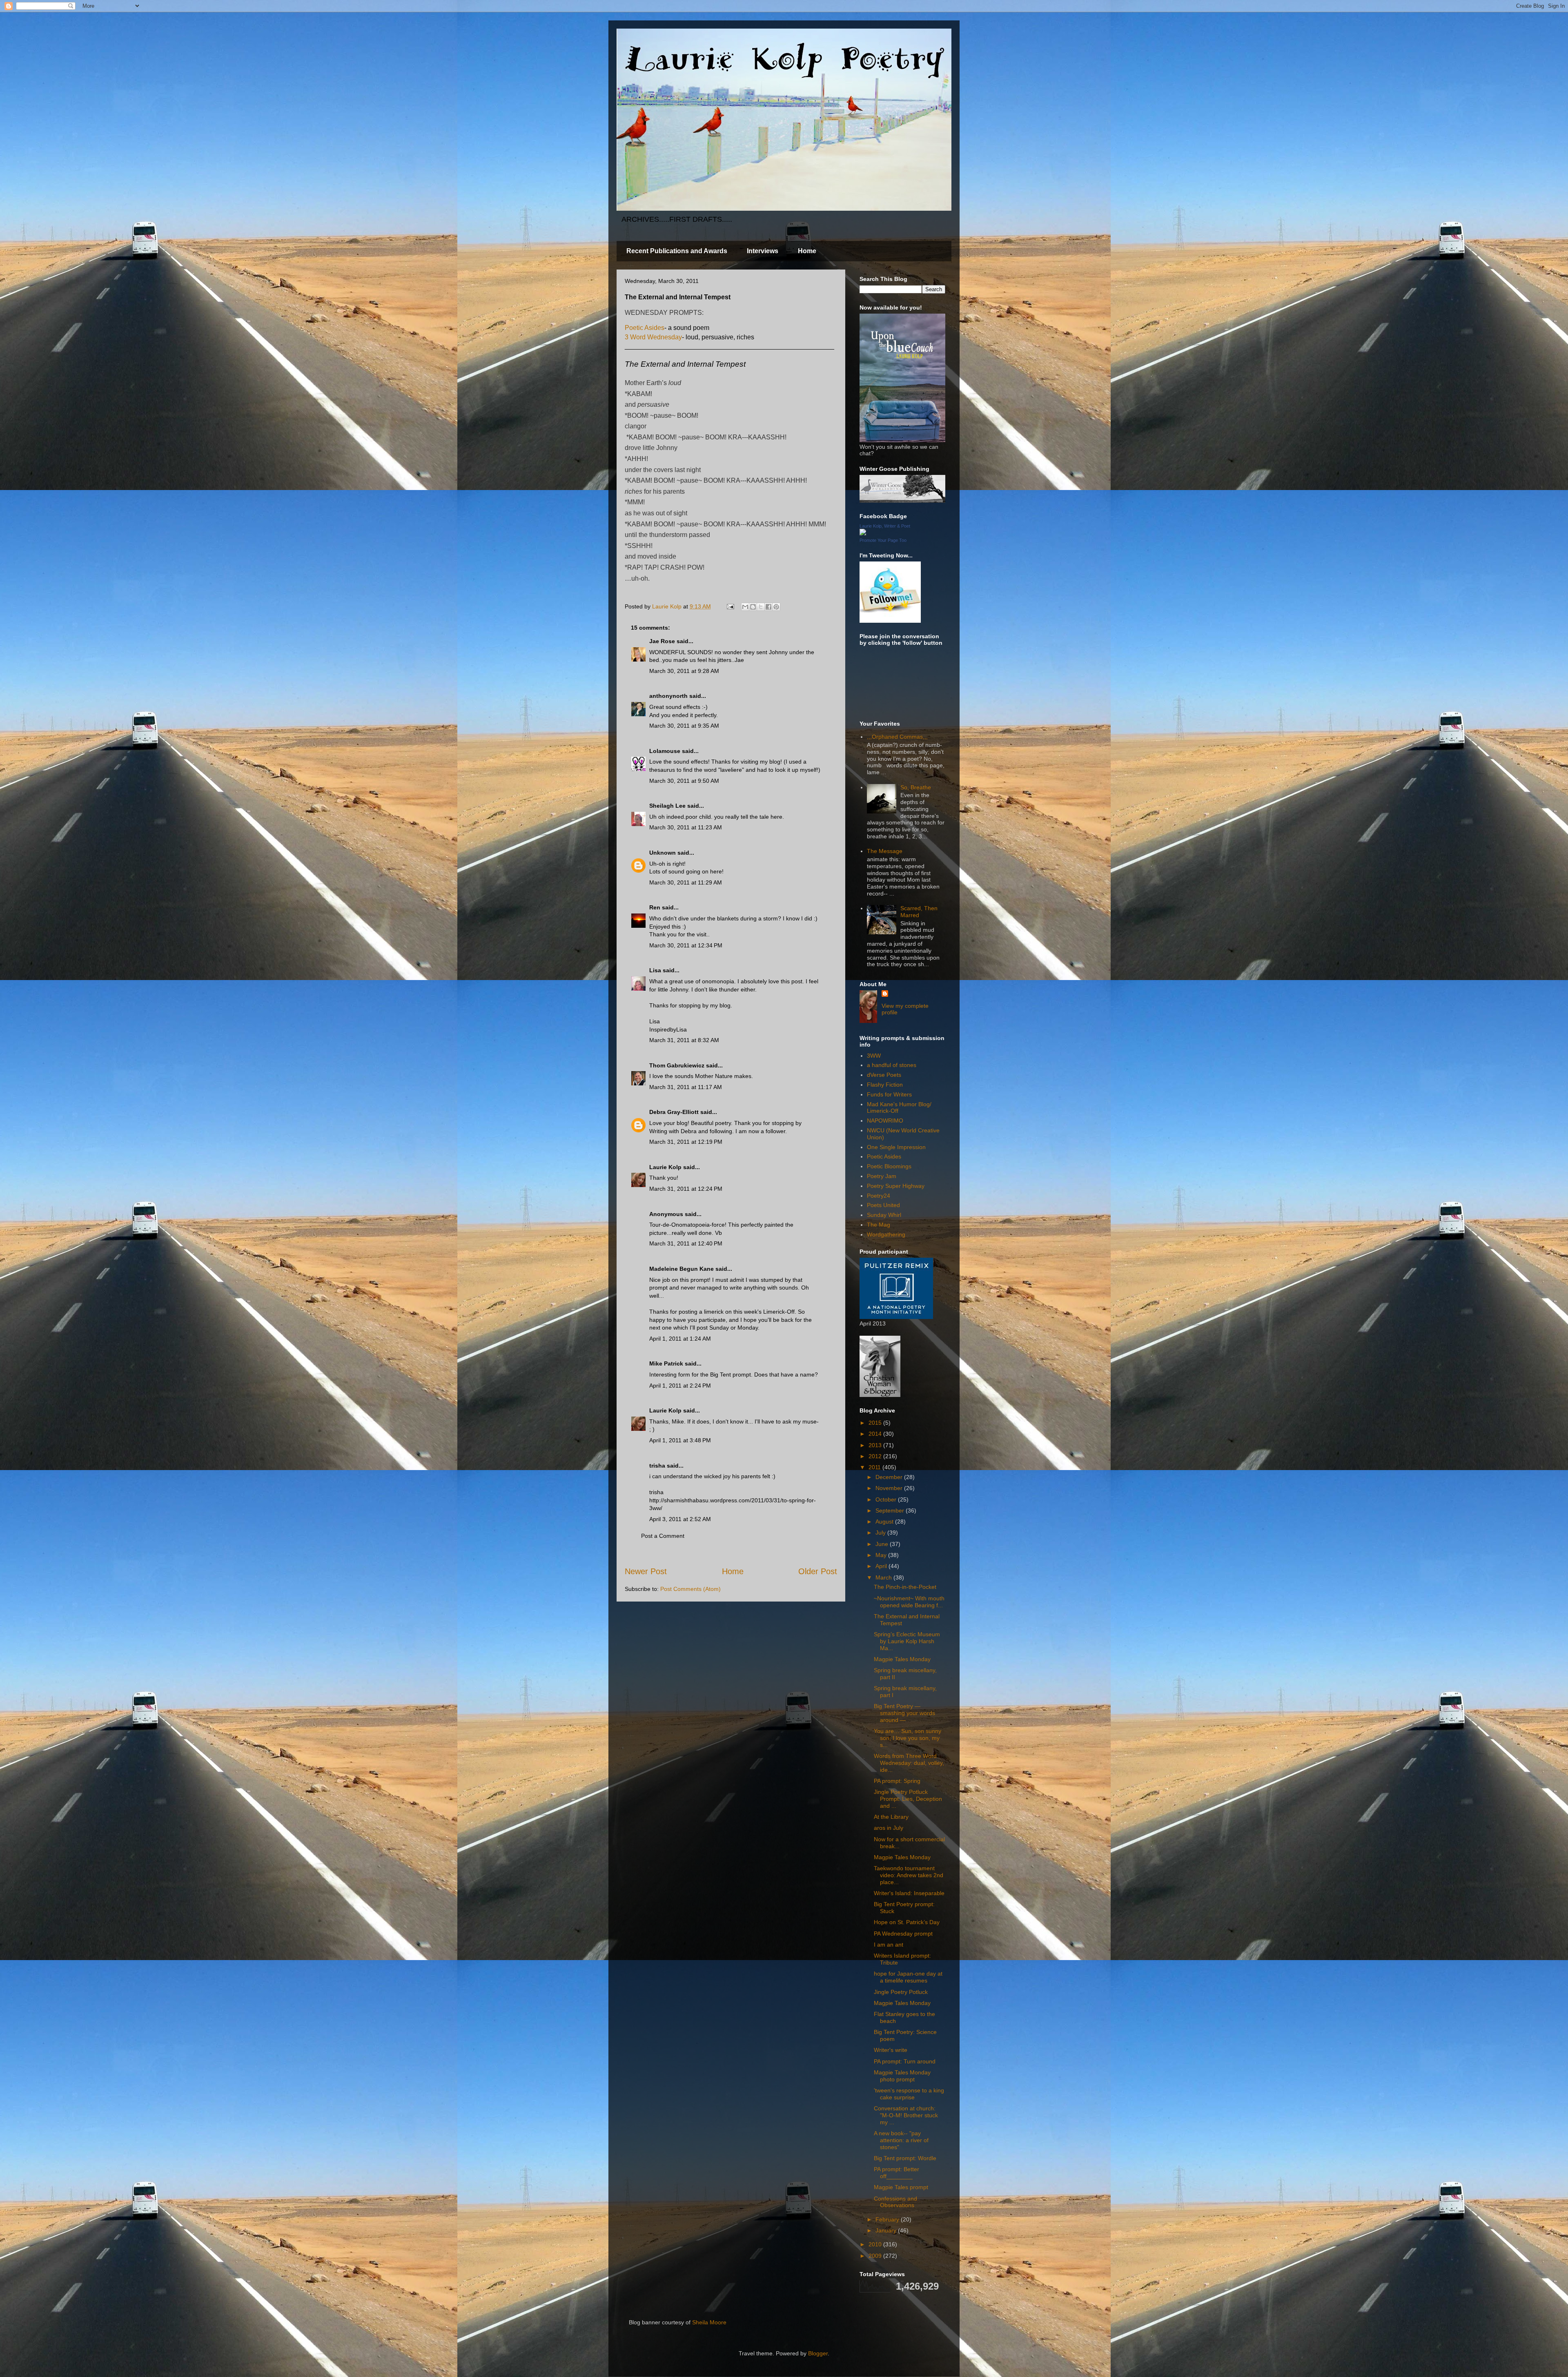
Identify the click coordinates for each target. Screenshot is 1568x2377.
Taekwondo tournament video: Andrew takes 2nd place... (909, 1875)
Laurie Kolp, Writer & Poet (885, 526)
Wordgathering (886, 1234)
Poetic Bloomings (889, 1166)
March (884, 1577)
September (891, 1510)
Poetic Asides (645, 328)
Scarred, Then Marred (919, 912)
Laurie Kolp (665, 1167)
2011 (875, 1467)
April (882, 1566)
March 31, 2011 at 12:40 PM (686, 1243)
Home (807, 251)
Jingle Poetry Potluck (901, 1992)
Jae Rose (662, 641)
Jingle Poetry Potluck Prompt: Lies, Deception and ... (908, 1799)
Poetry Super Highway (896, 1186)
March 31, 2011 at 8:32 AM (684, 1040)
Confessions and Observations (895, 2202)
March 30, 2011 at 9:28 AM (684, 671)
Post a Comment (663, 1536)
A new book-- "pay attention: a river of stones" (901, 2140)
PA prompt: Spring (897, 1781)
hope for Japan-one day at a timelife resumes (908, 1977)
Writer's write (891, 2050)
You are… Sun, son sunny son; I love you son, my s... (908, 1738)
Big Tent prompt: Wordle (905, 2158)
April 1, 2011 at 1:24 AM (680, 1339)
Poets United (883, 1205)
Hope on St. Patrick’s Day (907, 1922)
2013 (876, 1445)
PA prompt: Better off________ (896, 2173)
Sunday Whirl (884, 1215)
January (887, 2230)
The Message (885, 851)
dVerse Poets (884, 1075)
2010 (876, 2244)
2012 (876, 1456)
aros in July (889, 1828)
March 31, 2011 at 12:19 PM (686, 1142)
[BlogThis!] (753, 607)
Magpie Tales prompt (901, 2187)
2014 (876, 1434)
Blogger (818, 2353)
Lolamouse (665, 751)
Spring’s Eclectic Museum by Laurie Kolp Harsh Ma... (907, 1641)
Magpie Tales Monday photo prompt (902, 2076)
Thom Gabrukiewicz (677, 1065)
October (887, 1499)
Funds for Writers (889, 1094)
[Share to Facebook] (768, 607)
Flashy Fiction (885, 1085)
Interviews (763, 251)
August (885, 1522)
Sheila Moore (709, 2322)
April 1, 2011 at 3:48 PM (680, 1440)
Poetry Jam (882, 1176)
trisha (657, 1466)
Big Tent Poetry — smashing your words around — (904, 1713)
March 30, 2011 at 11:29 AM (686, 882)
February (888, 2219)
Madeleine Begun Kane (682, 1269)
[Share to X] (761, 607)
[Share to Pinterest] (776, 607)
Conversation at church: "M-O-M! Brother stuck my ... (906, 2115)
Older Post (818, 1571)
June (883, 1544)
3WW (874, 1056)
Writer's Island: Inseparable (909, 1893)
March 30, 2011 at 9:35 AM (684, 726)
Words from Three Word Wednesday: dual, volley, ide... (909, 1763)
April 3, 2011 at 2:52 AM (680, 1519)
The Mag (879, 1225)
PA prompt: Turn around (905, 2061)
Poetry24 (879, 1196)
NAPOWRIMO (885, 1121)
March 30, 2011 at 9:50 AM (684, 781)
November (890, 1488)
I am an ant (889, 1945)
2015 (876, 1423)
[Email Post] (730, 606)
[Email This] (745, 607)
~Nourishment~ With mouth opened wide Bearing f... (909, 1602)
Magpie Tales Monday (902, 1659)
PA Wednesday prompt (903, 1934)
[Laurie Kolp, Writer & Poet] (863, 533)
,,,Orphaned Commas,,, (897, 737)
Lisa (655, 970)
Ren (655, 907)
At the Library (891, 1817)
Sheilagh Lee (667, 806)
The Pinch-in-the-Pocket (905, 1587)
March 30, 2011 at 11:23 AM (686, 827)
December (890, 1477)
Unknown (663, 853)
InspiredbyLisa (668, 1029)
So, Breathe (916, 787)
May (882, 1555)
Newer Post (646, 1571)
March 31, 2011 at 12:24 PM (686, 1189)
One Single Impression (896, 1147)
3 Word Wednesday (653, 337)
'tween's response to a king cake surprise (909, 2094)
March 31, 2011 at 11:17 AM (686, 1087)
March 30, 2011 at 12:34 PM (686, 945)
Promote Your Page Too (883, 540)
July (881, 1533)
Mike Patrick (666, 1363)
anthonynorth (668, 696)
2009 (876, 2256)
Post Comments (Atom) (690, 1589)
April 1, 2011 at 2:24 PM (680, 1386)
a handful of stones (892, 1065)
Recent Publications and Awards (677, 251)
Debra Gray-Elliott (674, 1112)
